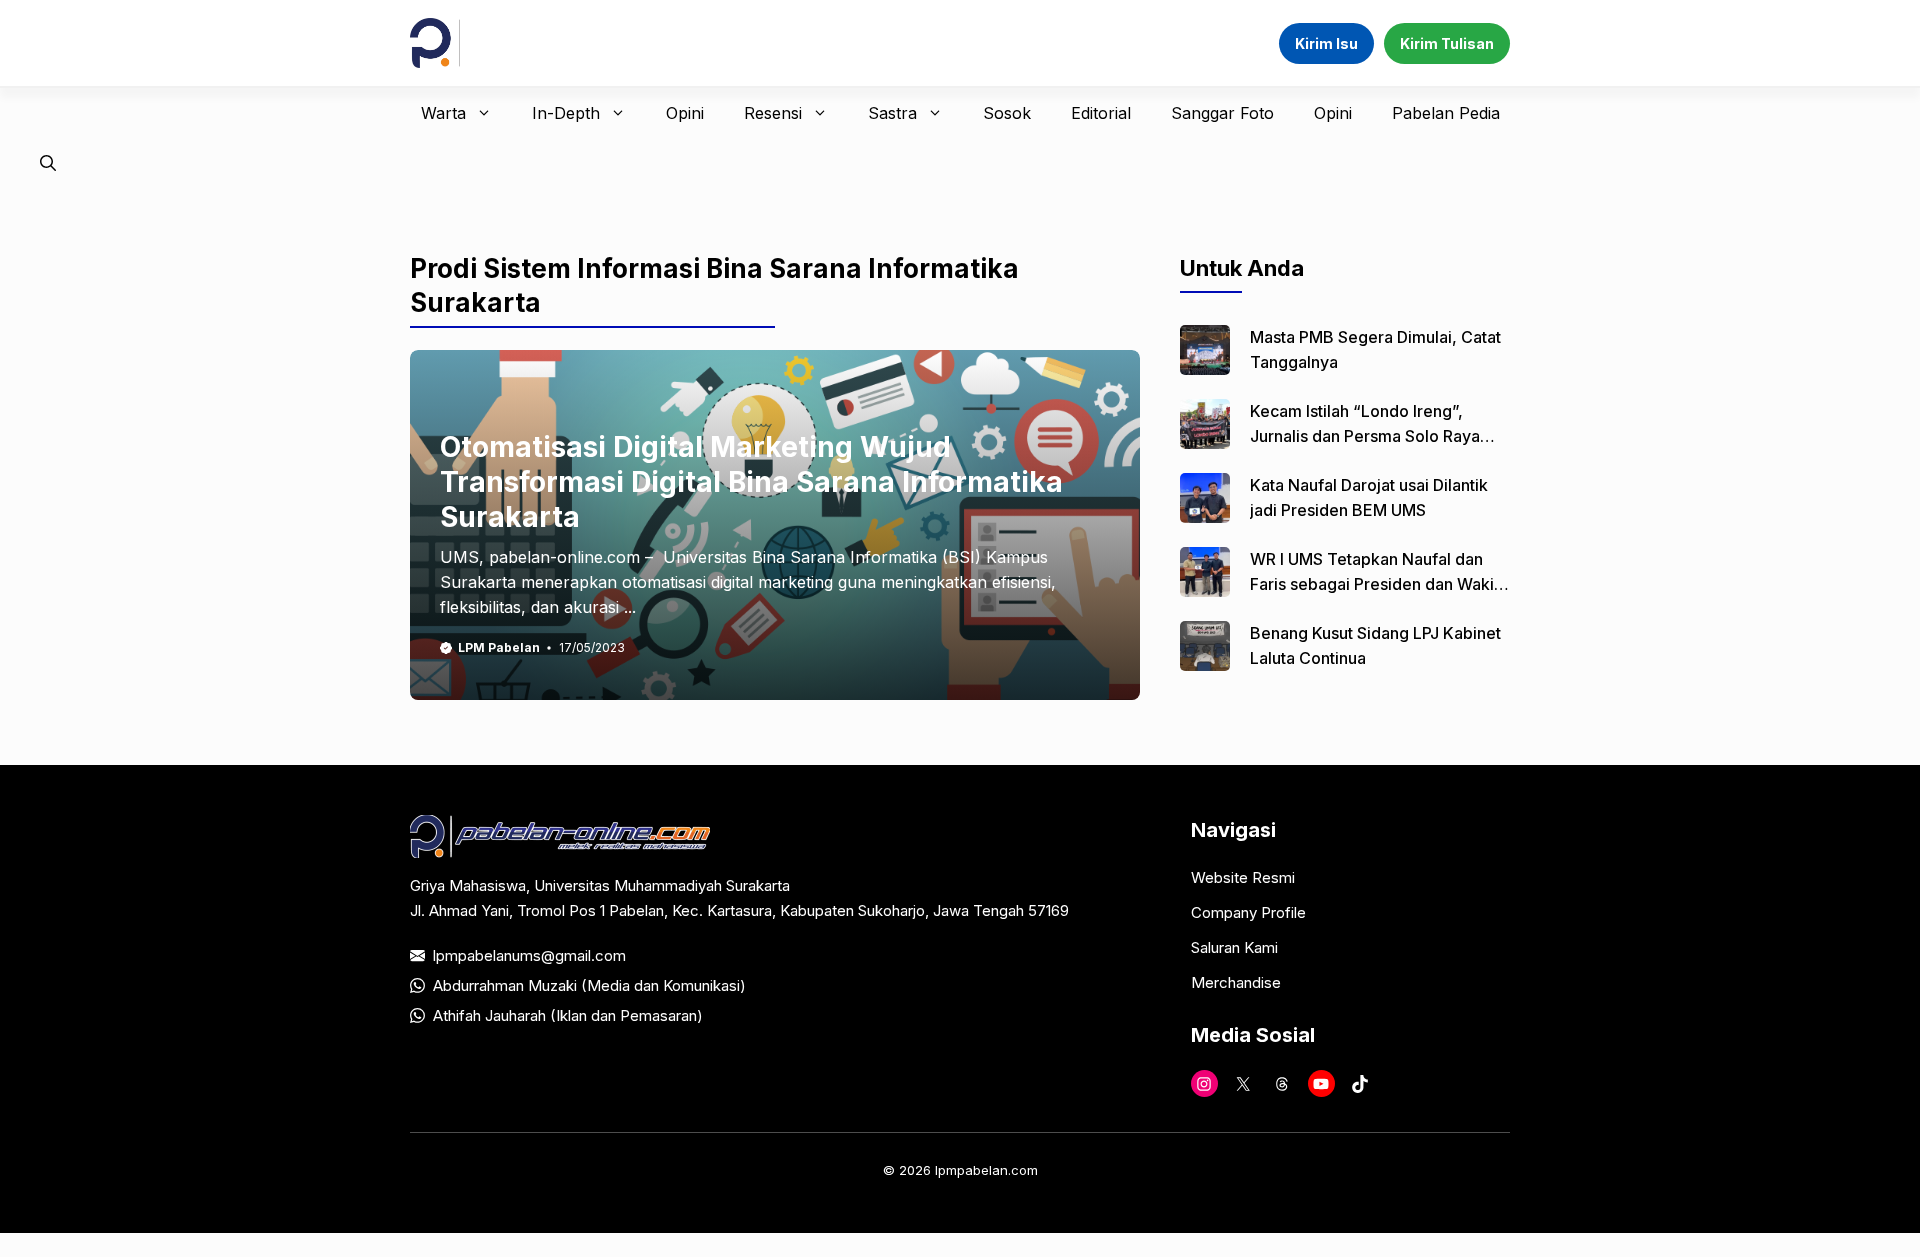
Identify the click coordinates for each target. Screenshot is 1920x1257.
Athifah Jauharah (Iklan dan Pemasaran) (568, 1015)
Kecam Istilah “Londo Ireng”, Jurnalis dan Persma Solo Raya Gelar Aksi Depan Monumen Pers (1374, 436)
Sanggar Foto (1222, 113)
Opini (685, 113)
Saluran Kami (1234, 947)
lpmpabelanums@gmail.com (529, 955)
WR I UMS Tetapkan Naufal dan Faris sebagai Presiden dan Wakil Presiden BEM (1374, 584)
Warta (443, 113)
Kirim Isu (1326, 43)
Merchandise (1236, 982)
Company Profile (1248, 912)
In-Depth (566, 113)
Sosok (1007, 113)
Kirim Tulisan (1447, 43)
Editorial (1101, 113)
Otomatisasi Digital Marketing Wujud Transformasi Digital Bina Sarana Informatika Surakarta (751, 482)
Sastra (892, 113)
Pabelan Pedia (1446, 113)
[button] (48, 163)
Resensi (773, 113)
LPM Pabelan (499, 647)
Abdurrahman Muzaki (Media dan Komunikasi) (589, 985)
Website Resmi (1243, 877)
